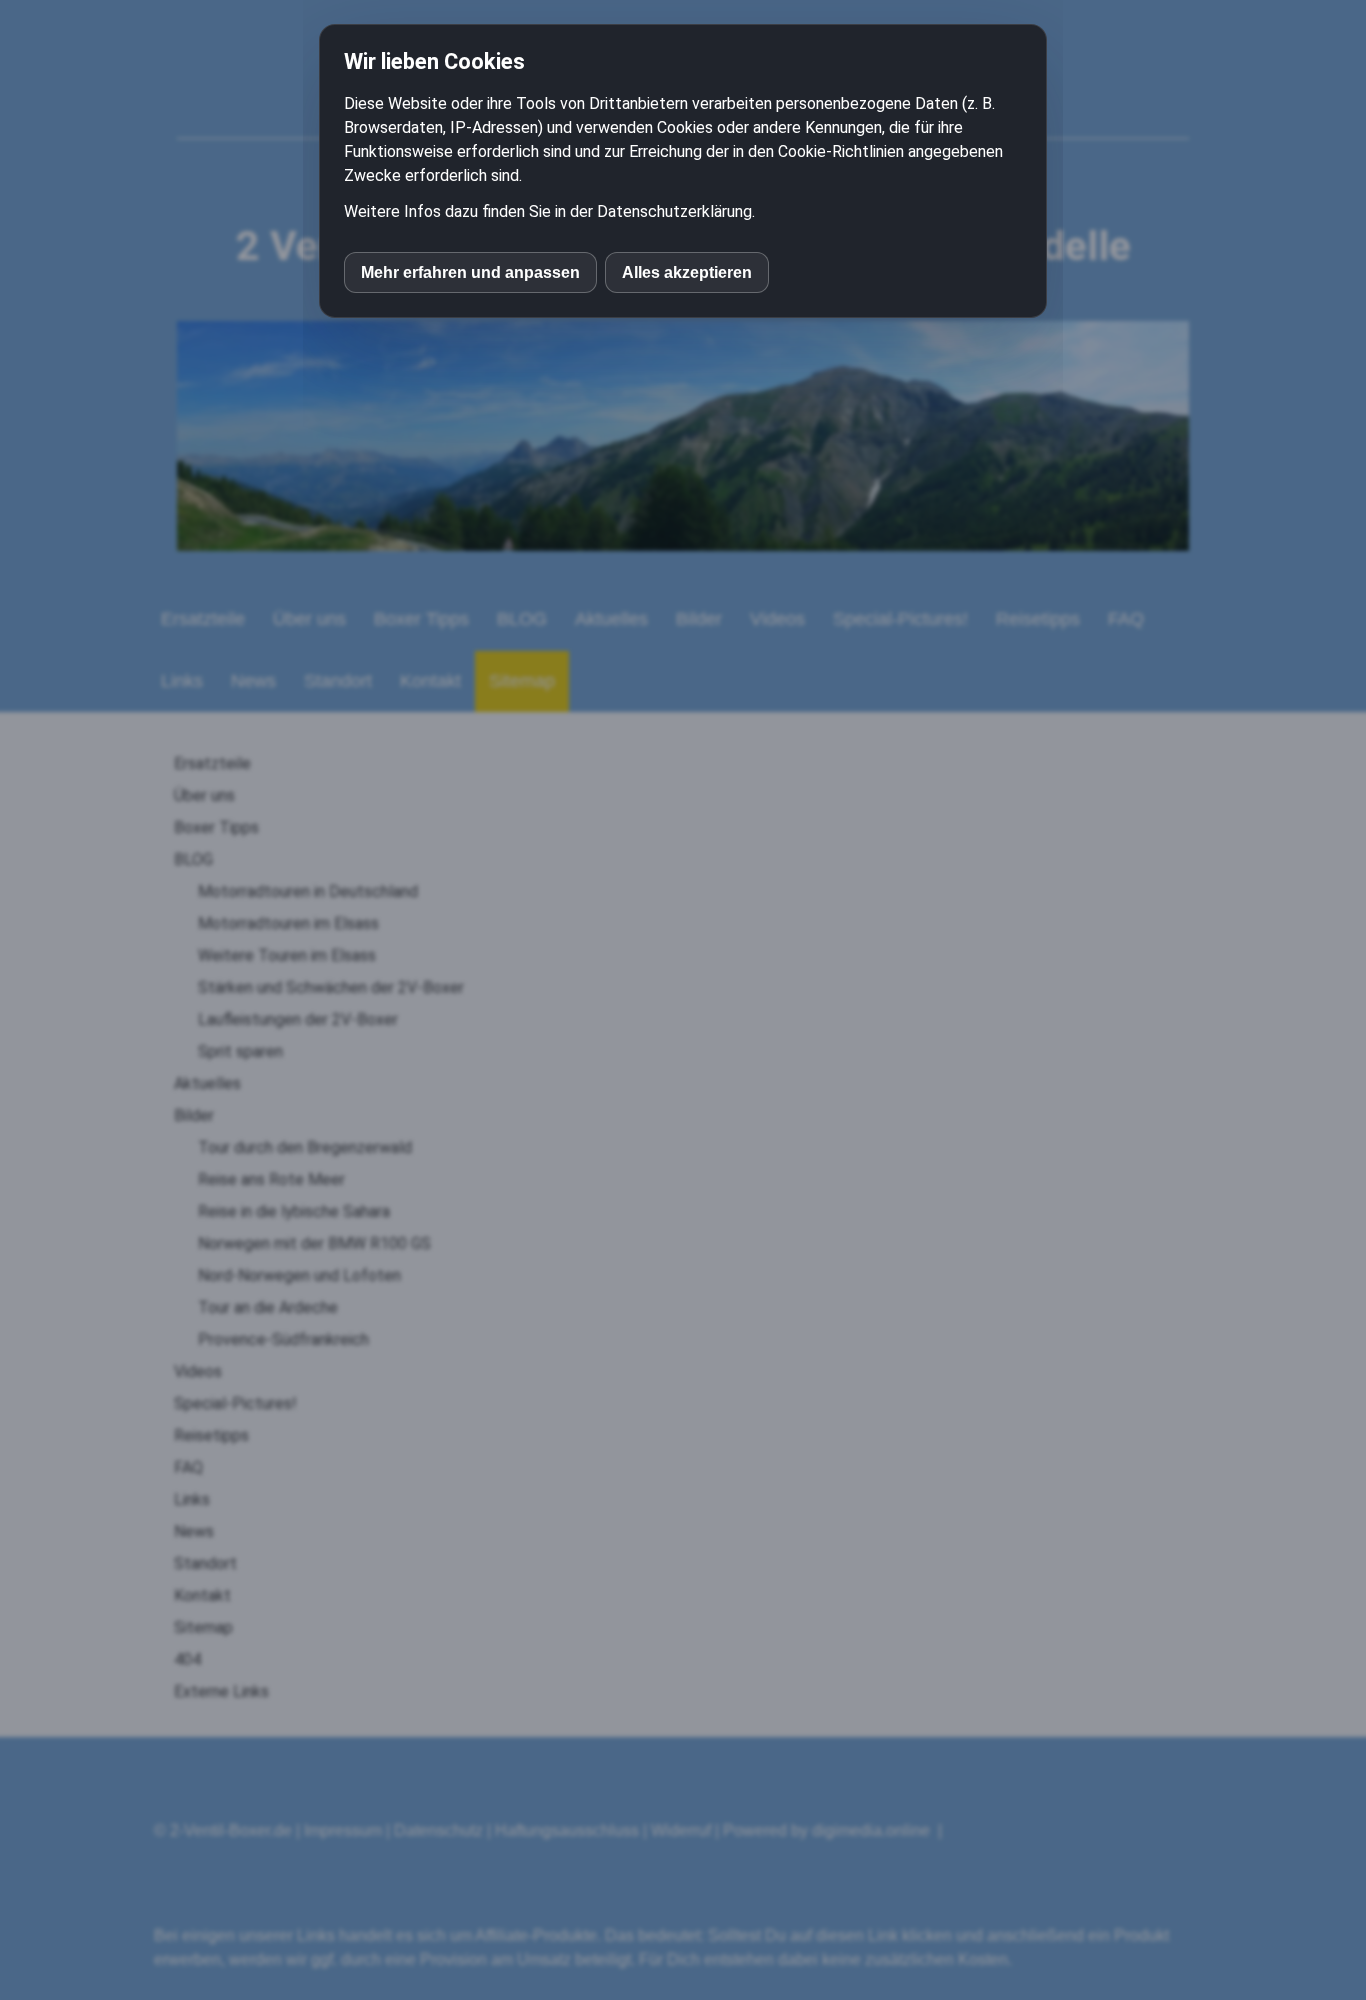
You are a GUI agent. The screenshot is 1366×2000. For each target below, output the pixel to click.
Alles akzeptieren (687, 272)
